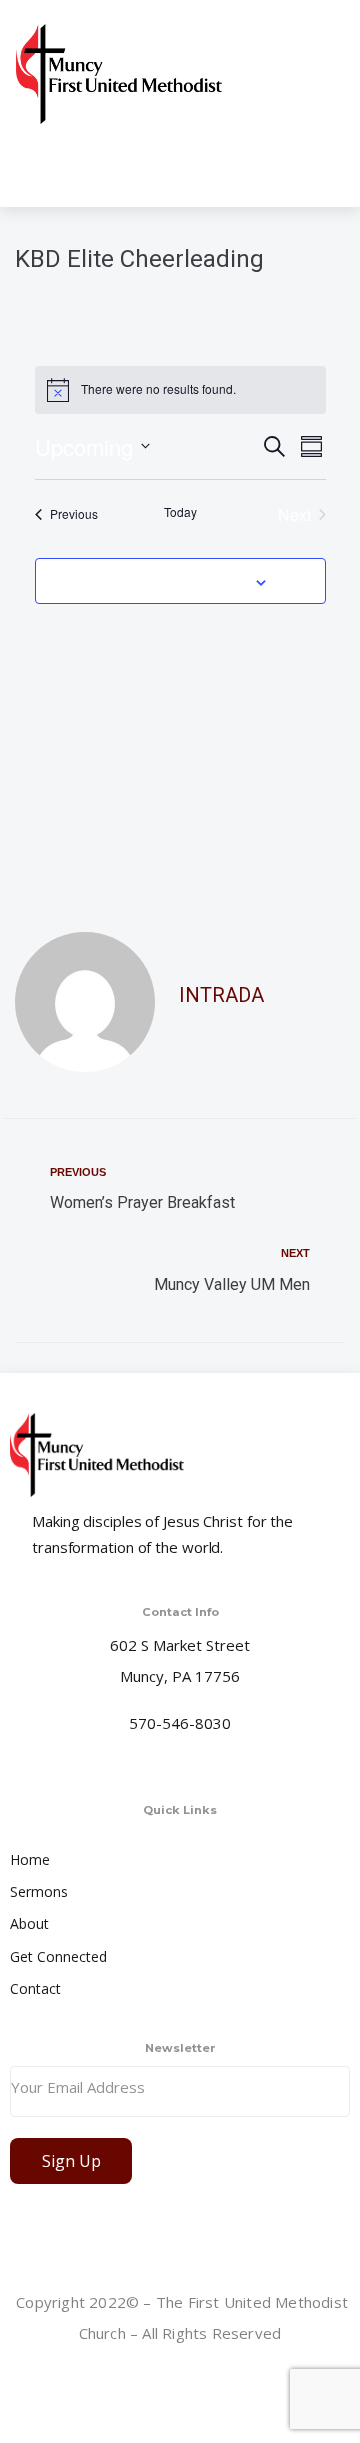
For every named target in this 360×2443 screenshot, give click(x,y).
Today (180, 512)
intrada (221, 995)
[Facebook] (182, 2382)
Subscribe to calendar (169, 581)
